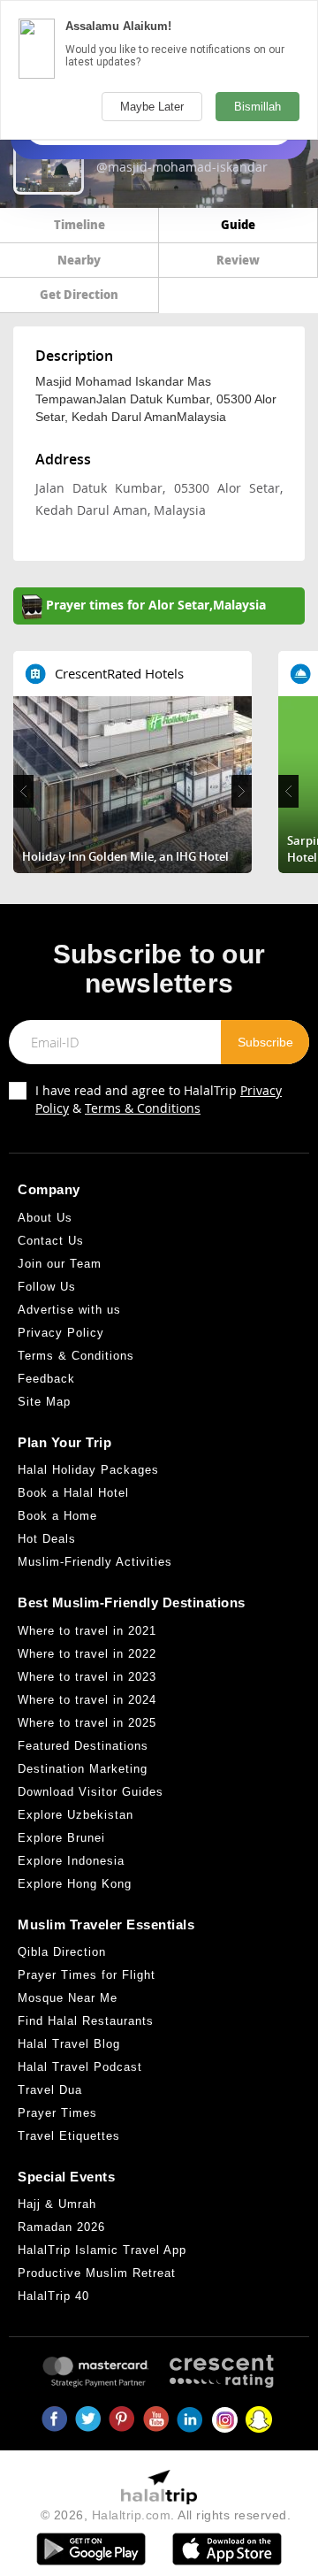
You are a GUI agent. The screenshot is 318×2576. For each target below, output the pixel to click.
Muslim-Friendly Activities (95, 1562)
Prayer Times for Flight (87, 1975)
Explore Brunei (61, 1838)
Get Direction (79, 294)
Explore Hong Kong (75, 1884)
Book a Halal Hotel (73, 1493)
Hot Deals (47, 1539)
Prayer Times (57, 2113)
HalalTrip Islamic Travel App (102, 2250)
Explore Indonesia (71, 1861)
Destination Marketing (83, 1769)
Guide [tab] (238, 224)
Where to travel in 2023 (87, 1677)
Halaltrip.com (132, 2515)
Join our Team (60, 1264)
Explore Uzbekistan (76, 1815)
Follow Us (47, 1287)
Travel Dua (50, 2090)
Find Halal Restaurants (86, 2021)
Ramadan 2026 (61, 2227)
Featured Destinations (83, 1746)
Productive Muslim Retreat (97, 2273)
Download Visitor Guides (91, 1792)
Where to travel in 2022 (87, 1654)
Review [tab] (238, 260)
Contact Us (51, 1241)
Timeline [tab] (79, 224)
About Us (45, 1218)
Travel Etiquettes (69, 2136)
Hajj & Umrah (57, 2204)
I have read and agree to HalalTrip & (159, 1099)
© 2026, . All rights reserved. (166, 2515)
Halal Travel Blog (69, 2044)
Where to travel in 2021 (87, 1631)
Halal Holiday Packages (88, 1470)
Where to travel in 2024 (87, 1700)
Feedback (46, 1379)
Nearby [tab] (79, 260)
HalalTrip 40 (53, 2296)
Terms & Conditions (143, 1108)
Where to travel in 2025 (87, 1723)
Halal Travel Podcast (80, 2067)
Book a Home (57, 1516)
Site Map (44, 1402)
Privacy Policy (61, 1333)
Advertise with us (69, 1310)
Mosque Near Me (68, 1998)
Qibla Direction (62, 1952)
